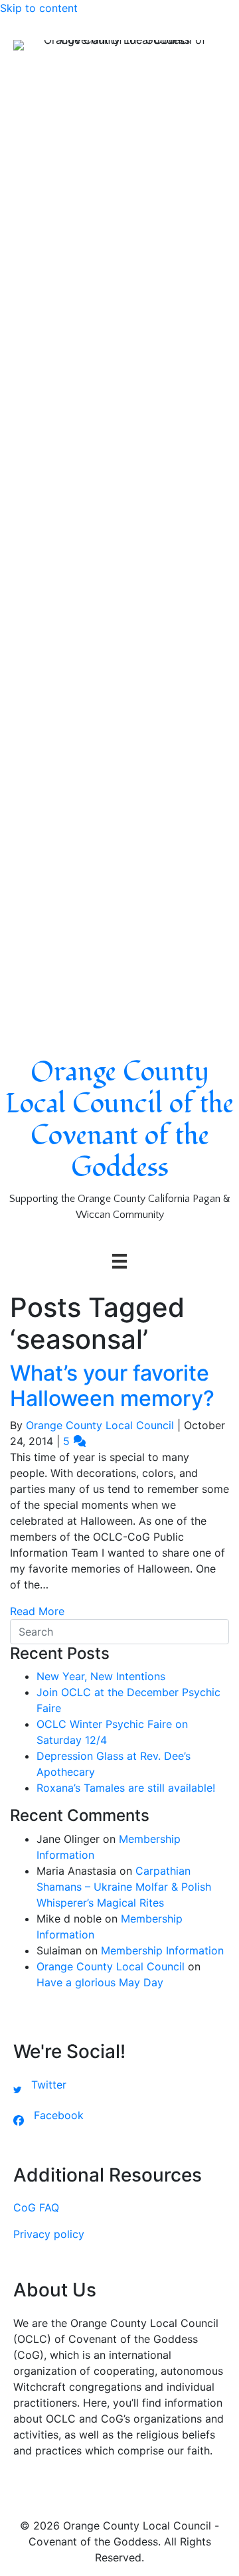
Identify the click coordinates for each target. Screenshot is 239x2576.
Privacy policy (49, 2234)
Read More (37, 1611)
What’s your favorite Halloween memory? (112, 1386)
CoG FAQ (36, 2207)
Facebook (59, 2115)
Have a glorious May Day (100, 1982)
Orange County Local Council (111, 1966)
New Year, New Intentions (101, 1676)
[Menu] (119, 1261)
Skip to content (39, 8)
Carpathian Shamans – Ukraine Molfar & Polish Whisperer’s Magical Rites (124, 1887)
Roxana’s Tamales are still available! (126, 1788)
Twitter (49, 2085)
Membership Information (162, 1950)
